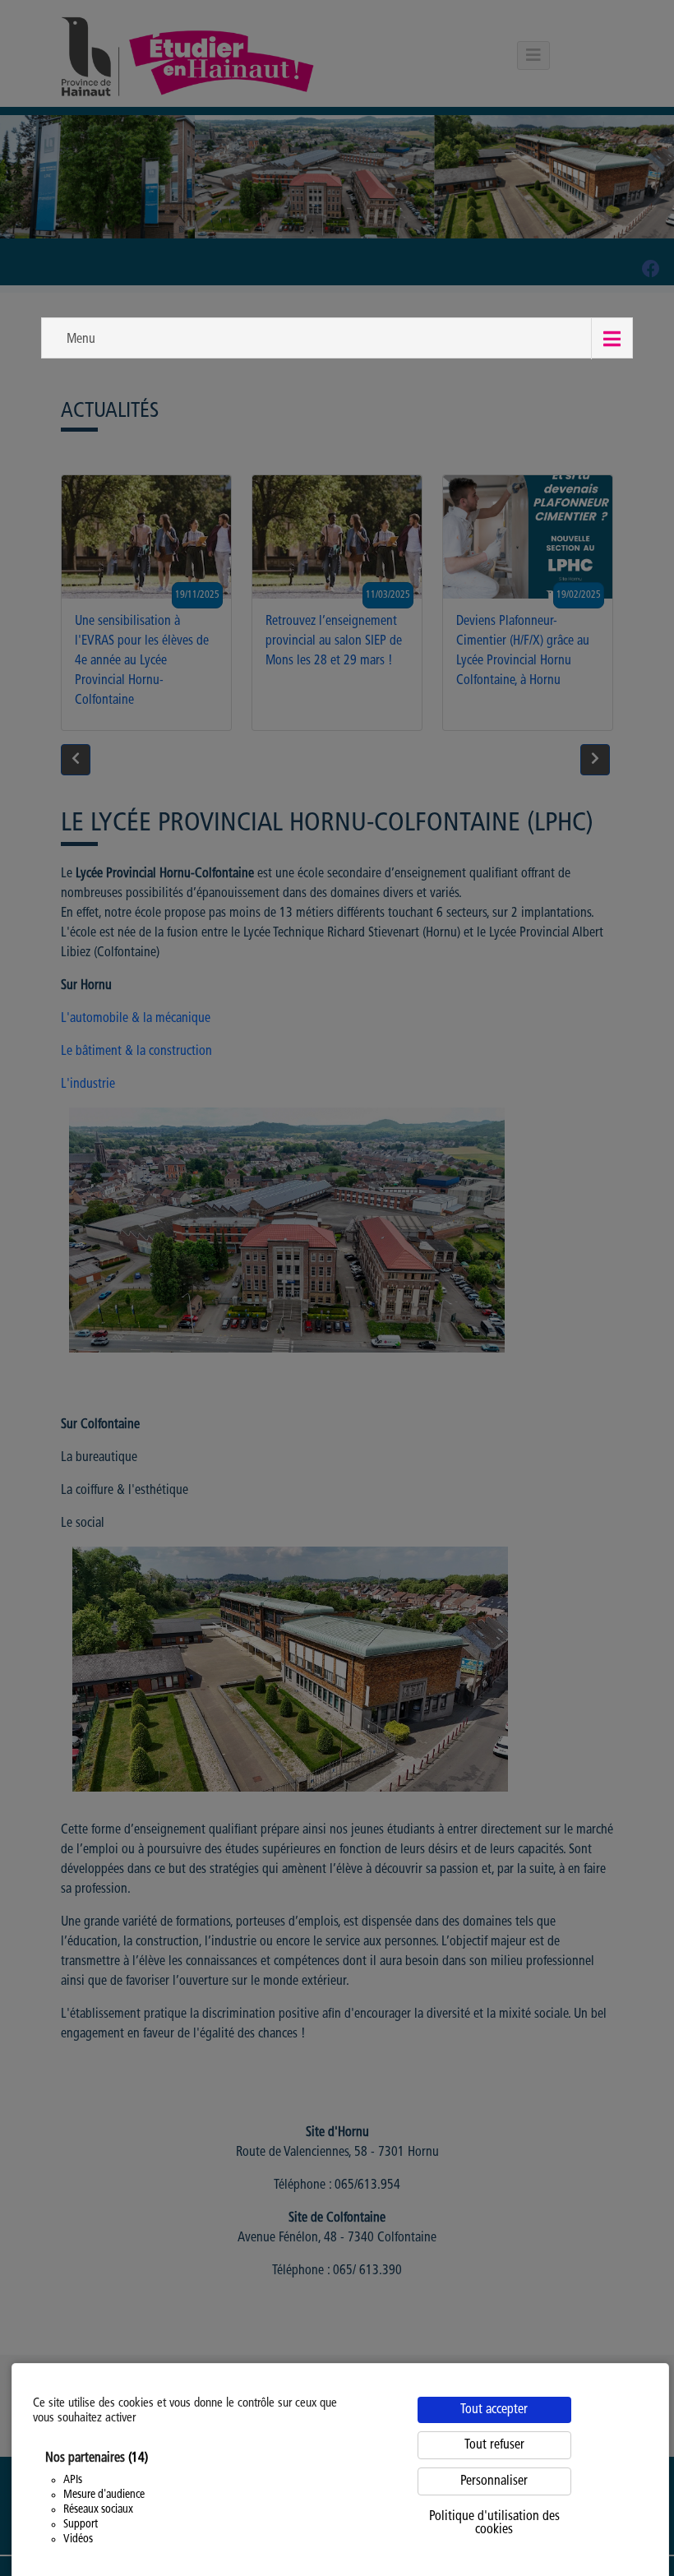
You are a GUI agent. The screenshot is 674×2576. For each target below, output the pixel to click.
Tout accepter (494, 2410)
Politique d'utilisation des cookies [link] (494, 2523)
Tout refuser (494, 2445)
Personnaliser (494, 2481)
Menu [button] (81, 340)
